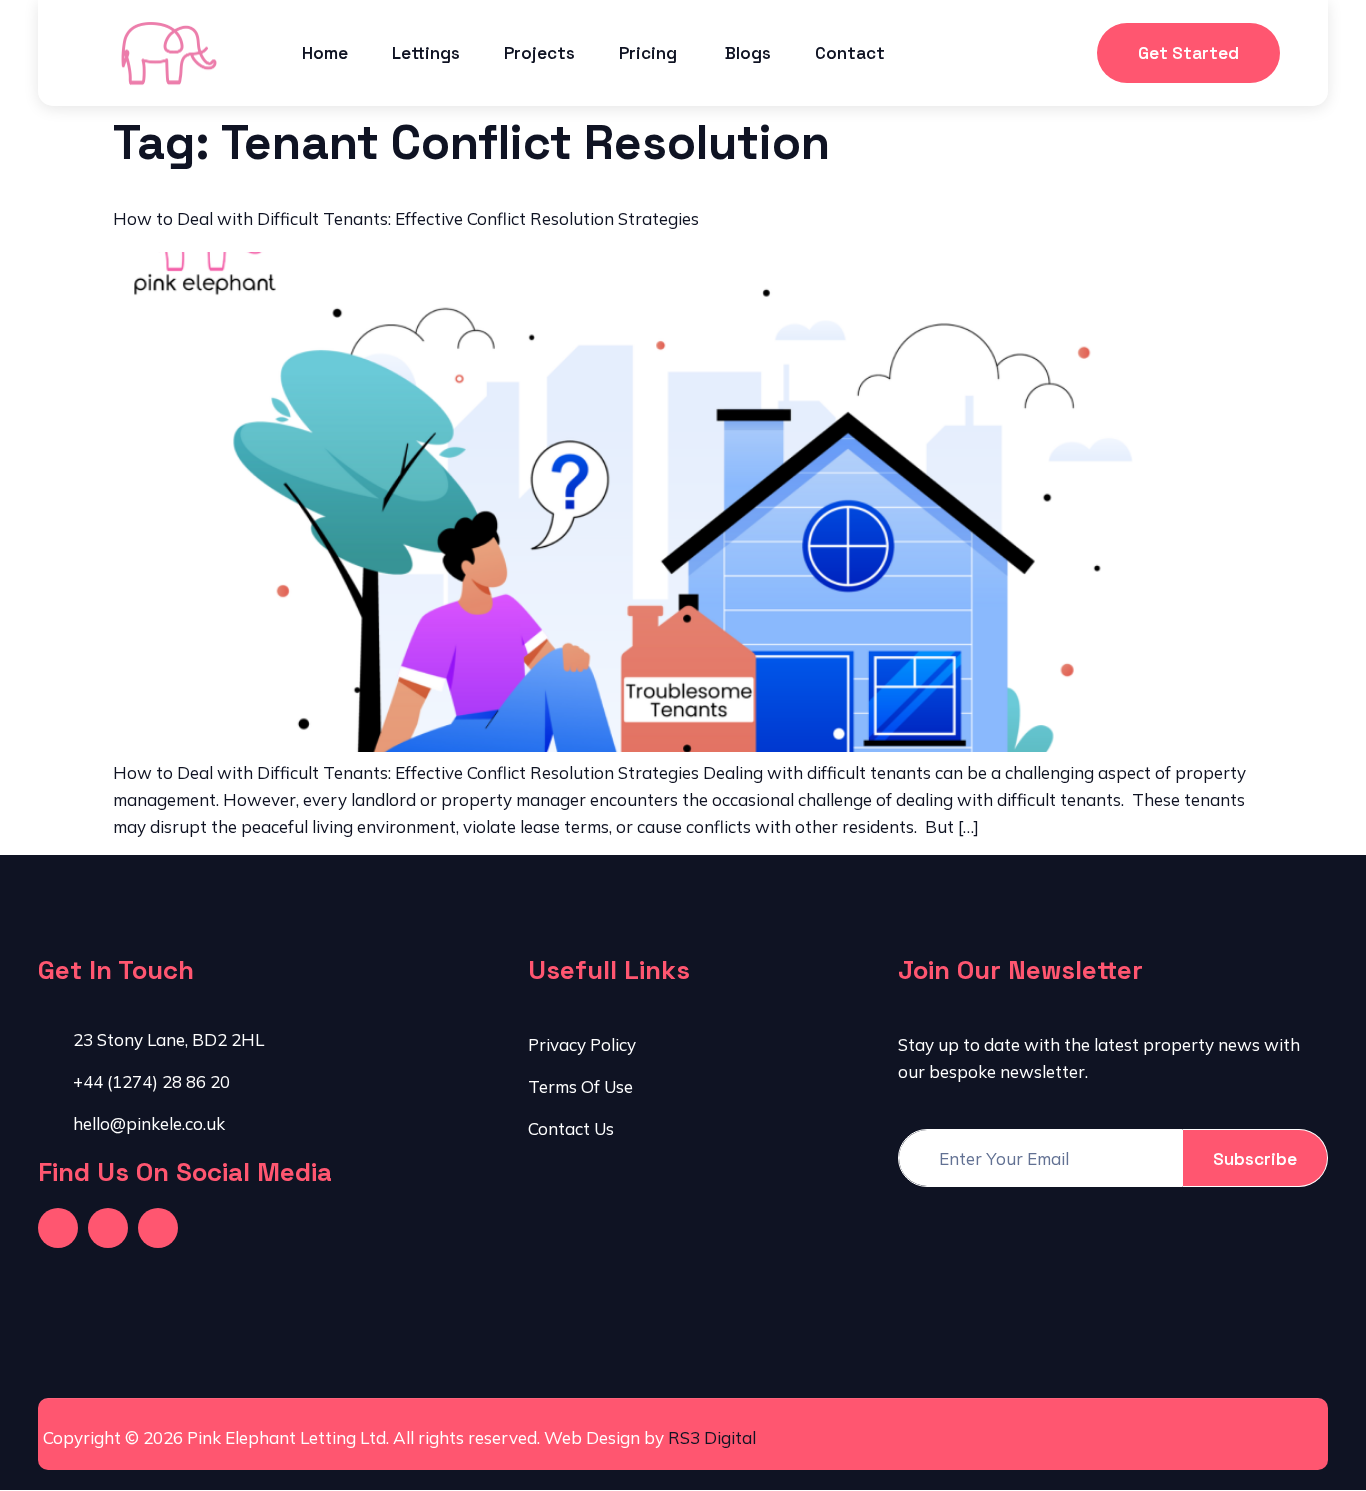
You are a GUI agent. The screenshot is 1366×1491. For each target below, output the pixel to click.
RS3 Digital (712, 1437)
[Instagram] (158, 1228)
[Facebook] (58, 1228)
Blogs (748, 53)
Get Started (1188, 53)
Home (325, 53)
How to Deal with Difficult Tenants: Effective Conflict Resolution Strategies (406, 218)
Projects (539, 53)
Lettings (426, 53)
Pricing (650, 53)
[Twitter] (108, 1228)
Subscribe (1255, 1159)
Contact (850, 53)
